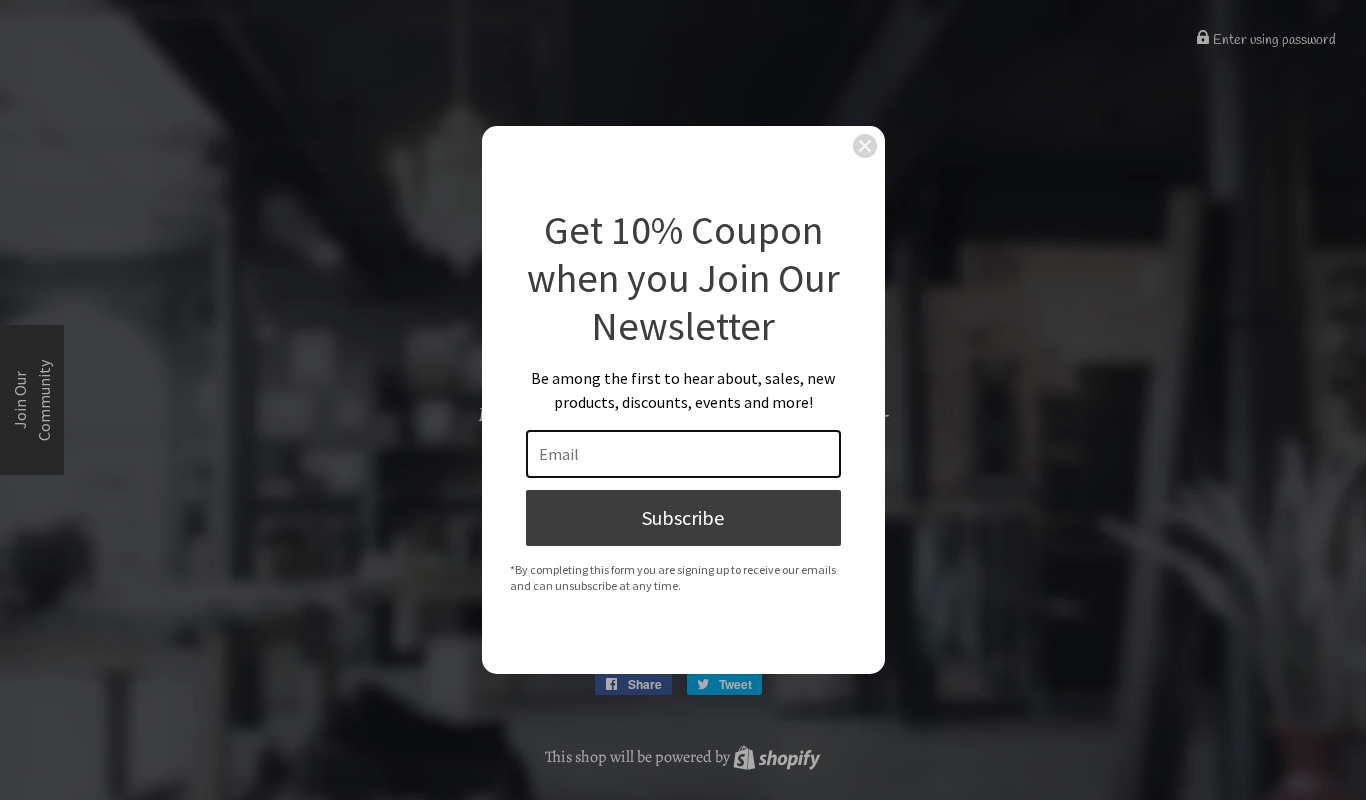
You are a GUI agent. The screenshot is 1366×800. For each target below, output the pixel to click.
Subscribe (683, 517)
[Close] (865, 146)
